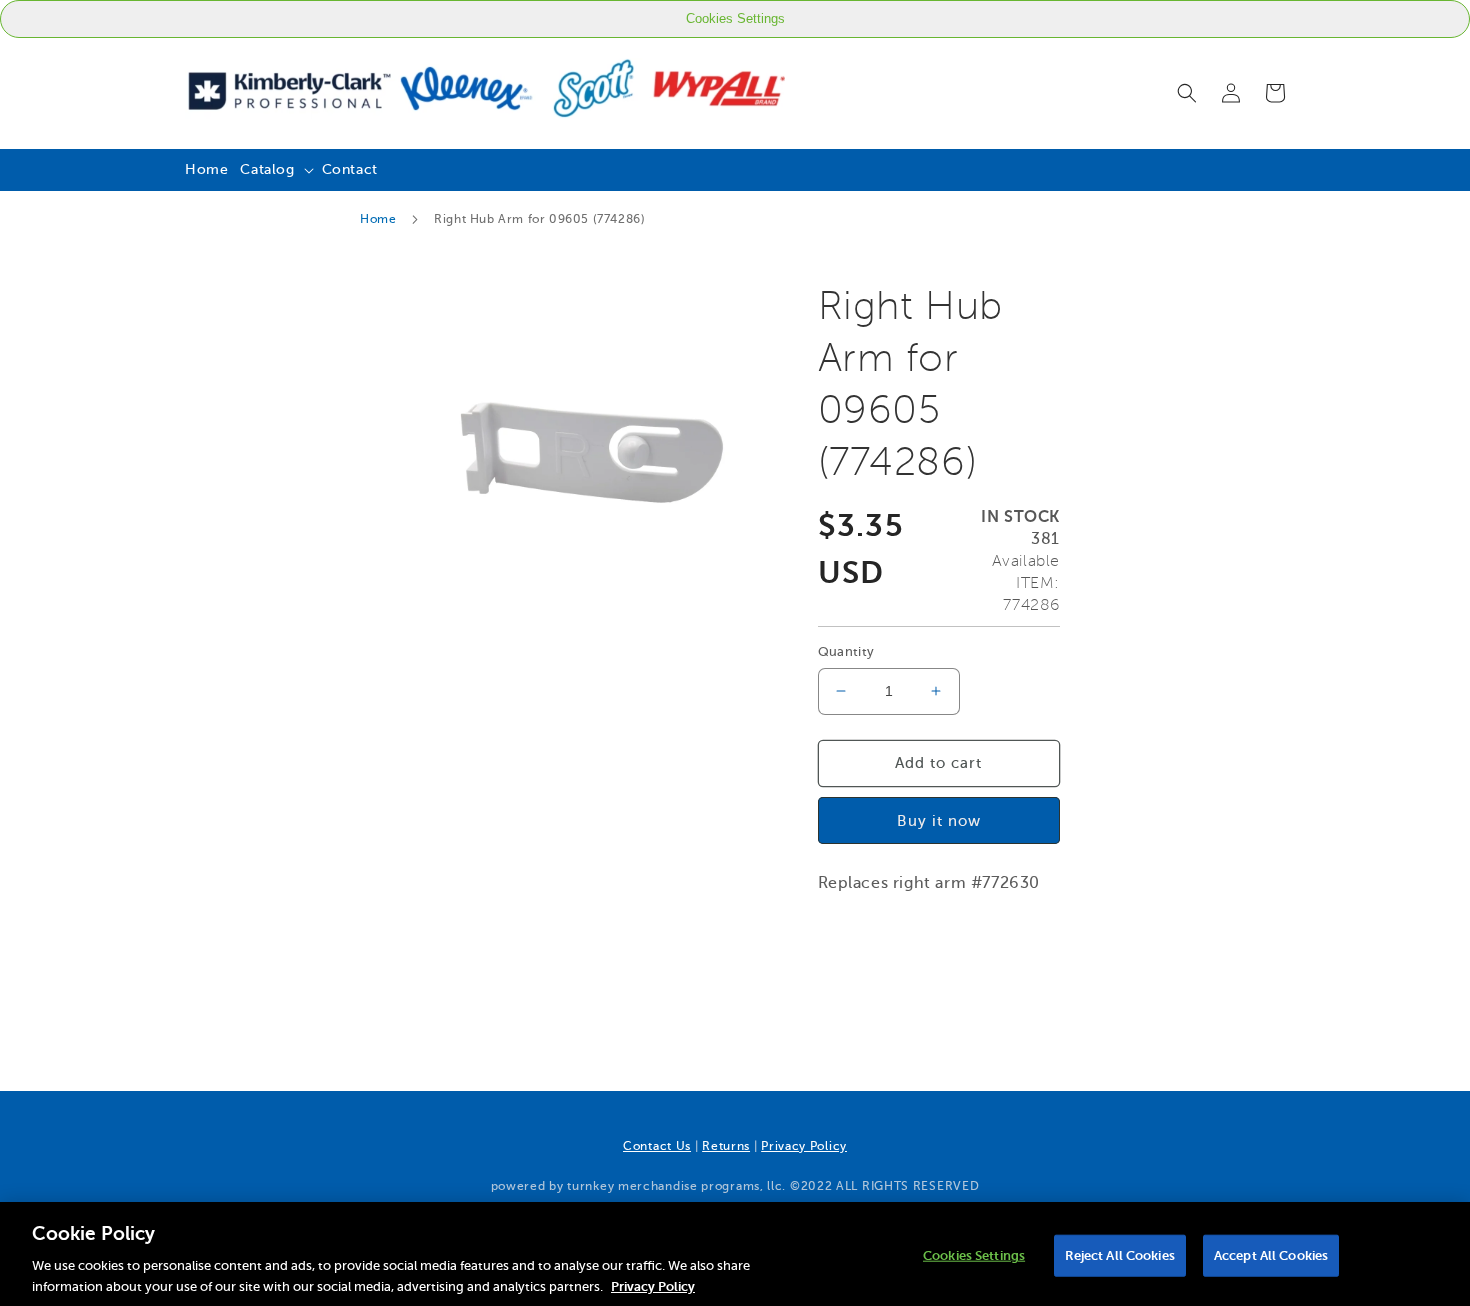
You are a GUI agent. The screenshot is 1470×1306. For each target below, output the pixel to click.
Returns (726, 1146)
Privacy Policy (804, 1146)
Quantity (846, 651)
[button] (1187, 93)
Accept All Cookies (1271, 1255)
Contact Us (657, 1146)
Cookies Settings (735, 18)
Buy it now (939, 821)
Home (378, 219)
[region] (735, 1254)
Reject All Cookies (1120, 1255)
